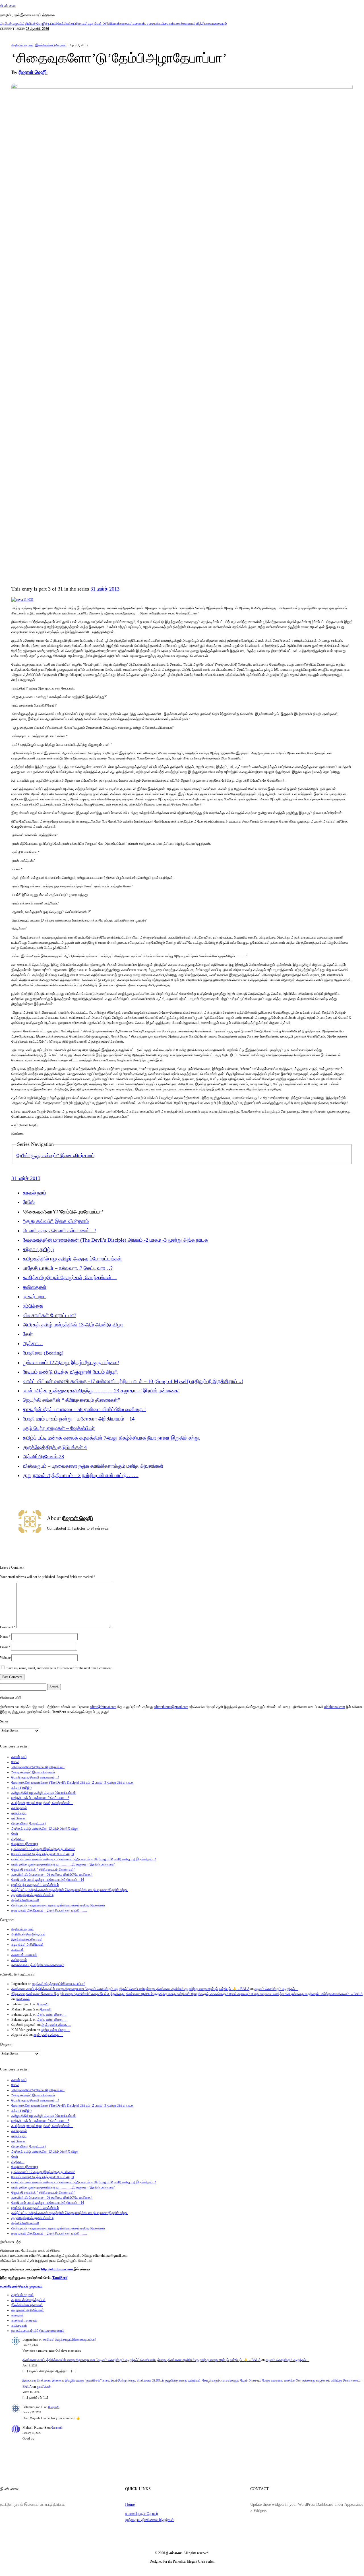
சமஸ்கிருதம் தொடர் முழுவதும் (21, 2286)
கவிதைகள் (166, 24)
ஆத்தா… (33, 1343)
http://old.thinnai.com (57, 2269)
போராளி (43, 2004)
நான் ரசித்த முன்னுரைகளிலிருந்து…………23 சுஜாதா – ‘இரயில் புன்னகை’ (101, 1391)
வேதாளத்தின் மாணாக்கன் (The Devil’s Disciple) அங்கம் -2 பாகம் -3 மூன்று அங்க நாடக (115, 1240)
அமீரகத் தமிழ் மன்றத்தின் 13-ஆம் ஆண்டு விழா (73, 1325)
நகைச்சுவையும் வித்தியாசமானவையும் (200, 24)
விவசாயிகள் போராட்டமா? (49, 1315)
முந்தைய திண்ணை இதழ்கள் (149, 2520)
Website (5, 1658)
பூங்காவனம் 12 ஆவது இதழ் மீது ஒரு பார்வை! (71, 1362)
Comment (8, 1627)
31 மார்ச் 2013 (105, 589)
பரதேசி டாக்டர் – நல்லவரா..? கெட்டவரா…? (68, 1268)
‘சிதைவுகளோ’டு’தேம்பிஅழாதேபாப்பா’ (38, 1767)
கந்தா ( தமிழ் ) (38, 1249)
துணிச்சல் (23, 1999)
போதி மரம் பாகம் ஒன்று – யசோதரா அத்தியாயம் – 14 (79, 1419)
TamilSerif (60, 2278)
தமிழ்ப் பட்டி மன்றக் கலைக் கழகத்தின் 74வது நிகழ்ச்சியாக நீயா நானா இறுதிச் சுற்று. (111, 1438)
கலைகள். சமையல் (145, 24)
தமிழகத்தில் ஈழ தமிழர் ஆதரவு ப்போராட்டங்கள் (72, 1259)
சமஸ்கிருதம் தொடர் (142, 2513)
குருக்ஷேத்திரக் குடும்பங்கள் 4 (55, 1447)
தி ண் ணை (8, 6)
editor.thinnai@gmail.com (171, 1707)
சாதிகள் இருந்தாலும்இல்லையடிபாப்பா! (58, 1984)
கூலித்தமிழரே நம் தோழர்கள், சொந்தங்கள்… (70, 1277)
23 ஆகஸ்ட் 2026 (37, 29)
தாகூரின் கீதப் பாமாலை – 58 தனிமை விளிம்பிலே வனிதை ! (84, 1409)
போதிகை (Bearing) (43, 1353)
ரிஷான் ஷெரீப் (33, 72)
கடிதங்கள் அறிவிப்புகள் (104, 24)
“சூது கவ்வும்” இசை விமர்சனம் (61, 1156)
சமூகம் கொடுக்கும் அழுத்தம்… (276, 1989)
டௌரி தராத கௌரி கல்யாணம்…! (59, 1231)
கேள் (28, 1334)
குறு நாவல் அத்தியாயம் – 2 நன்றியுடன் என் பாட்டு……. (81, 1475)
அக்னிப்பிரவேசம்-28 (43, 1457)
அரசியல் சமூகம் (11, 24)
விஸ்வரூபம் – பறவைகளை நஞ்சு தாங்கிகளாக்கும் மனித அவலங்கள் (93, 1466)
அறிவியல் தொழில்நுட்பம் (39, 24)
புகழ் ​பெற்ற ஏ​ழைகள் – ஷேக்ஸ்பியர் (59, 1428)
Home (130, 2504)
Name (5, 1637)
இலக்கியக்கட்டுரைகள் (72, 24)
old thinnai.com (335, 1707)
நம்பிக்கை (33, 1306)
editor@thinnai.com (103, 1707)
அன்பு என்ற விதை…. (52, 2014)
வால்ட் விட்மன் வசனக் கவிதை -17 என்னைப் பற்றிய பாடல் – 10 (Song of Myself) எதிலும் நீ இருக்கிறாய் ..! (133, 1381)
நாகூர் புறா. (34, 1297)
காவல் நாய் (34, 1193)
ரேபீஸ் (22, 1156)
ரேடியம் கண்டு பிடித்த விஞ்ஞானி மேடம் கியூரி (70, 1372)
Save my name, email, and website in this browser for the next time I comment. (59, 1668)
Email (5, 1647)
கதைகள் (126, 24)
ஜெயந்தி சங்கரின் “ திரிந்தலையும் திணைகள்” (71, 1400)
